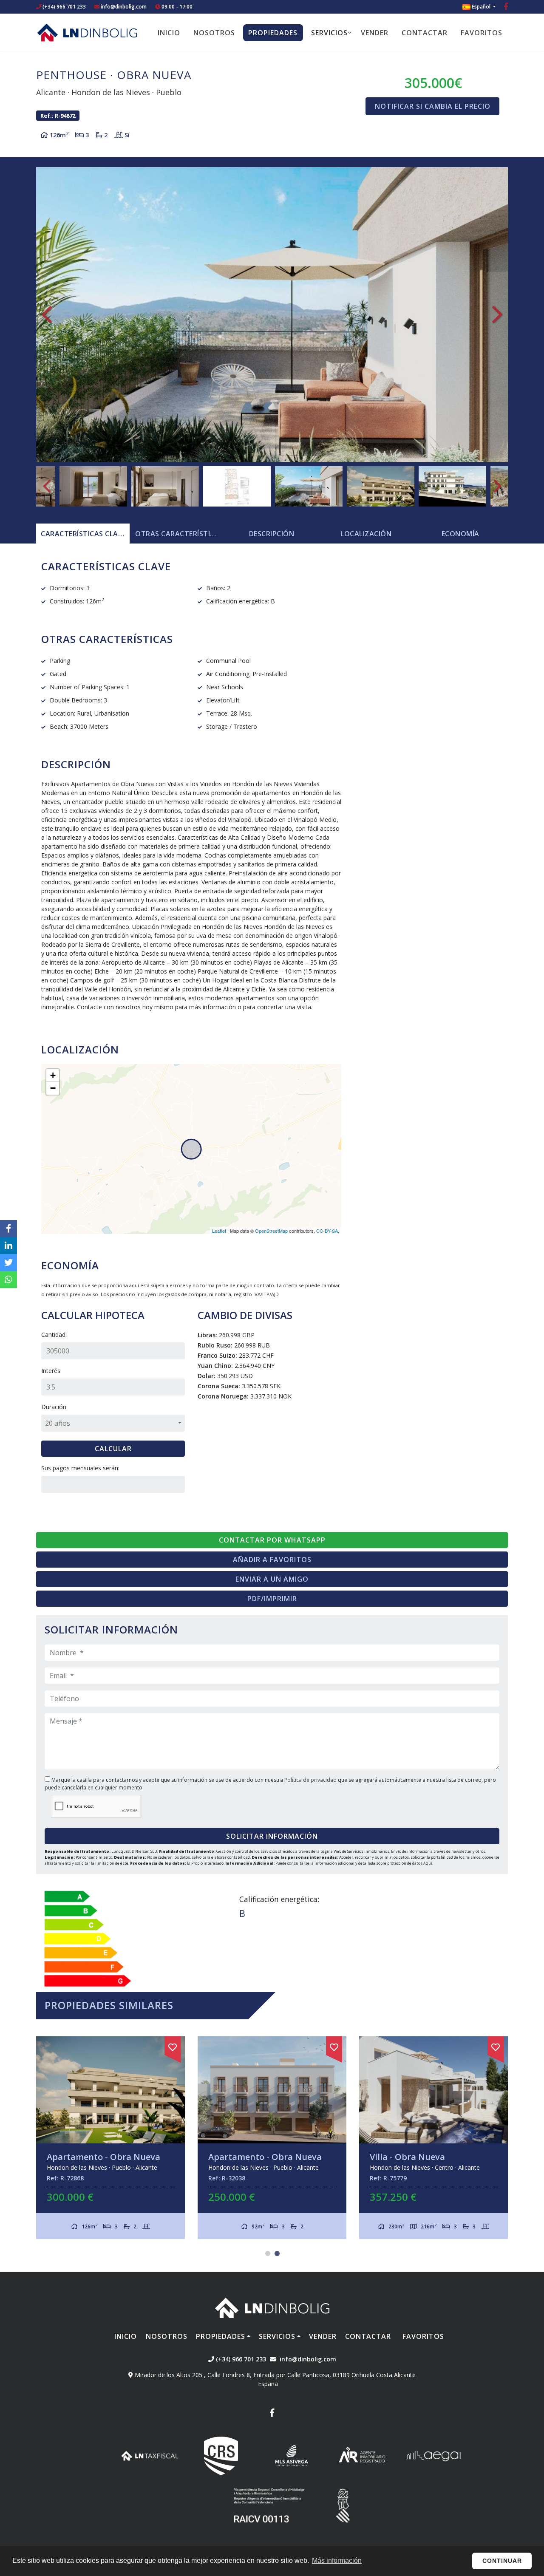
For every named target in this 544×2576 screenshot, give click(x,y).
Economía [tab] (460, 534)
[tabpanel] (433, 2138)
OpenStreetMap (271, 1231)
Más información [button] (337, 2560)
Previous (47, 314)
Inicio (169, 33)
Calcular (113, 1449)
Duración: (54, 1407)
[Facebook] (506, 7)
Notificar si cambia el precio (433, 106)
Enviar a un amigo (272, 1579)
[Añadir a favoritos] (173, 2046)
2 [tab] (277, 2253)
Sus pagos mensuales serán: (80, 1468)
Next (497, 314)
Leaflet (219, 1231)
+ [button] (53, 1075)
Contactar (425, 33)
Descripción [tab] (272, 534)
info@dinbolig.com (124, 7)
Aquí (428, 1863)
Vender (375, 33)
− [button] (53, 1088)
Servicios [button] (329, 33)
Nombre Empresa (87, 32)
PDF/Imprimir (272, 1599)
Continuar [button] (502, 2561)
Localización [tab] (366, 534)
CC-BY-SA (327, 1231)
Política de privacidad (311, 1780)
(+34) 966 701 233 (64, 7)
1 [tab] (268, 2253)
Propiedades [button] (273, 33)
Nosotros (214, 33)
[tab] (83, 534)
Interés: (51, 1371)
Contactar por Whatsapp (272, 1540)
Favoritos (482, 33)
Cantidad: (54, 1335)
